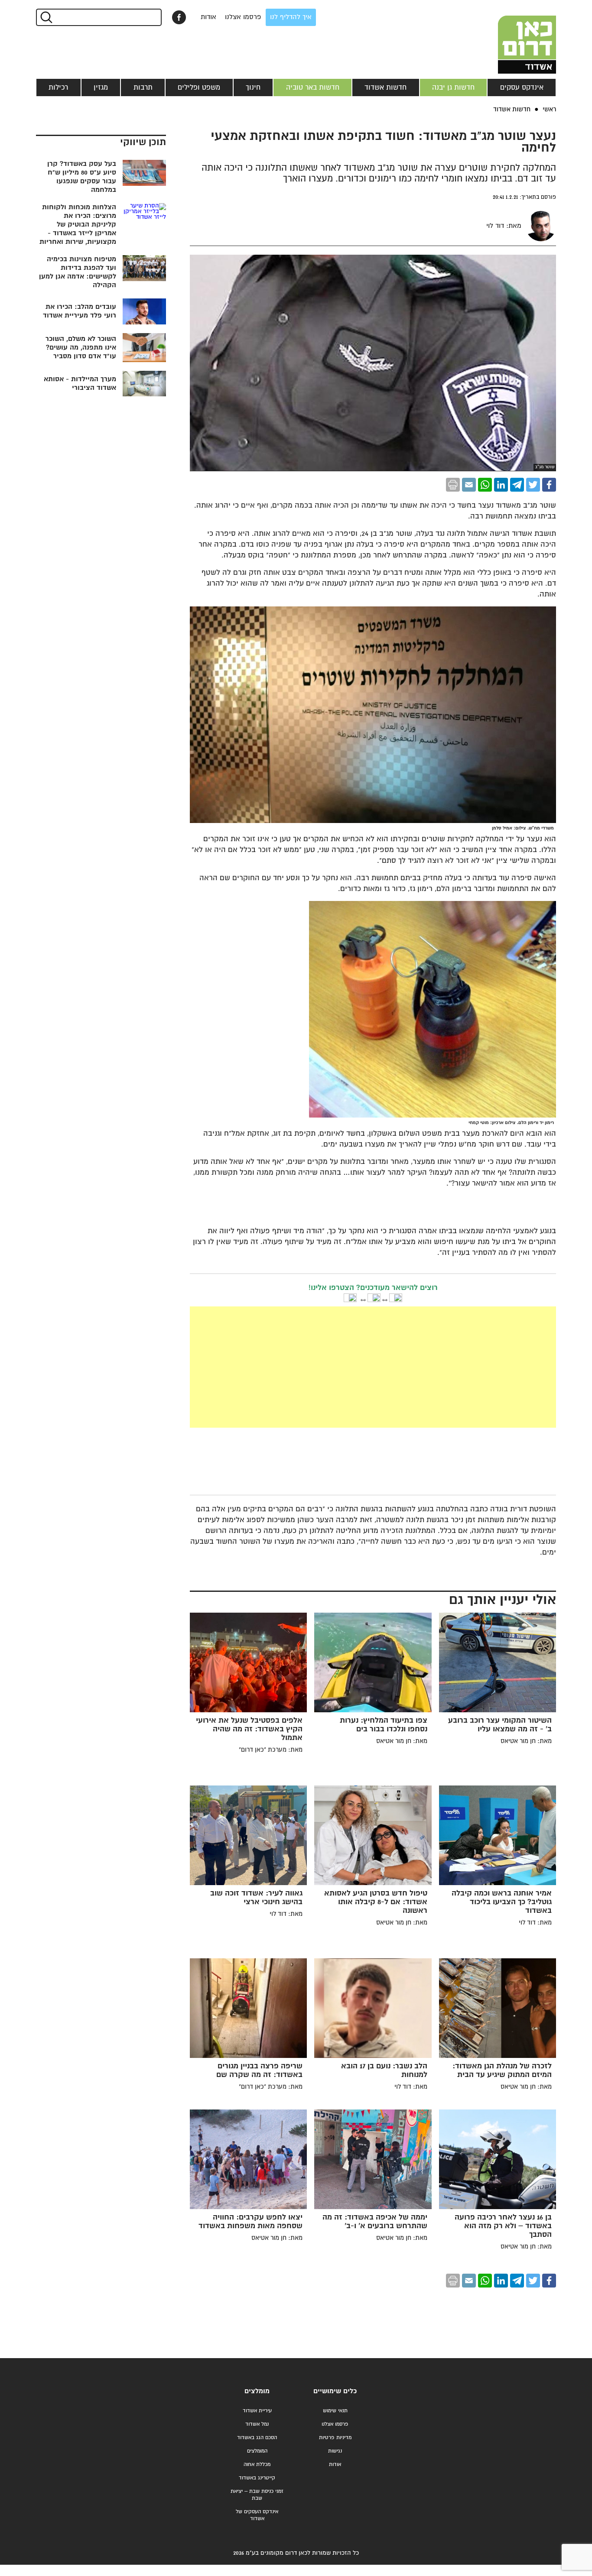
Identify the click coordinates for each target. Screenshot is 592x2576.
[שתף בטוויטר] (533, 485)
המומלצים (257, 2451)
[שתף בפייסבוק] (179, 17)
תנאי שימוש (335, 2411)
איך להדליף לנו (291, 17)
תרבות (143, 87)
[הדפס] (453, 485)
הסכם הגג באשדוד (257, 2438)
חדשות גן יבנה (453, 87)
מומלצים (257, 2391)
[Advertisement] (308, 1367)
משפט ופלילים (199, 87)
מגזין (101, 87)
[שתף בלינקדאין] (501, 485)
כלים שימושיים (335, 2391)
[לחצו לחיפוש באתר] (46, 17)
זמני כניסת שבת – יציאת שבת (257, 2495)
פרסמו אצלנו (243, 17)
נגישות (335, 2451)
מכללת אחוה (257, 2464)
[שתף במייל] (469, 485)
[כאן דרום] (513, 37)
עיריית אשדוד (257, 2411)
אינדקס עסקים (522, 87)
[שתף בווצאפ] (485, 485)
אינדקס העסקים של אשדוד (257, 2515)
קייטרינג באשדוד (257, 2478)
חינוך (253, 87)
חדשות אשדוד (385, 87)
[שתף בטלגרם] (517, 485)
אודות (208, 17)
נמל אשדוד (257, 2424)
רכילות (58, 87)
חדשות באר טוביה (313, 87)
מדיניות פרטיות (335, 2438)
